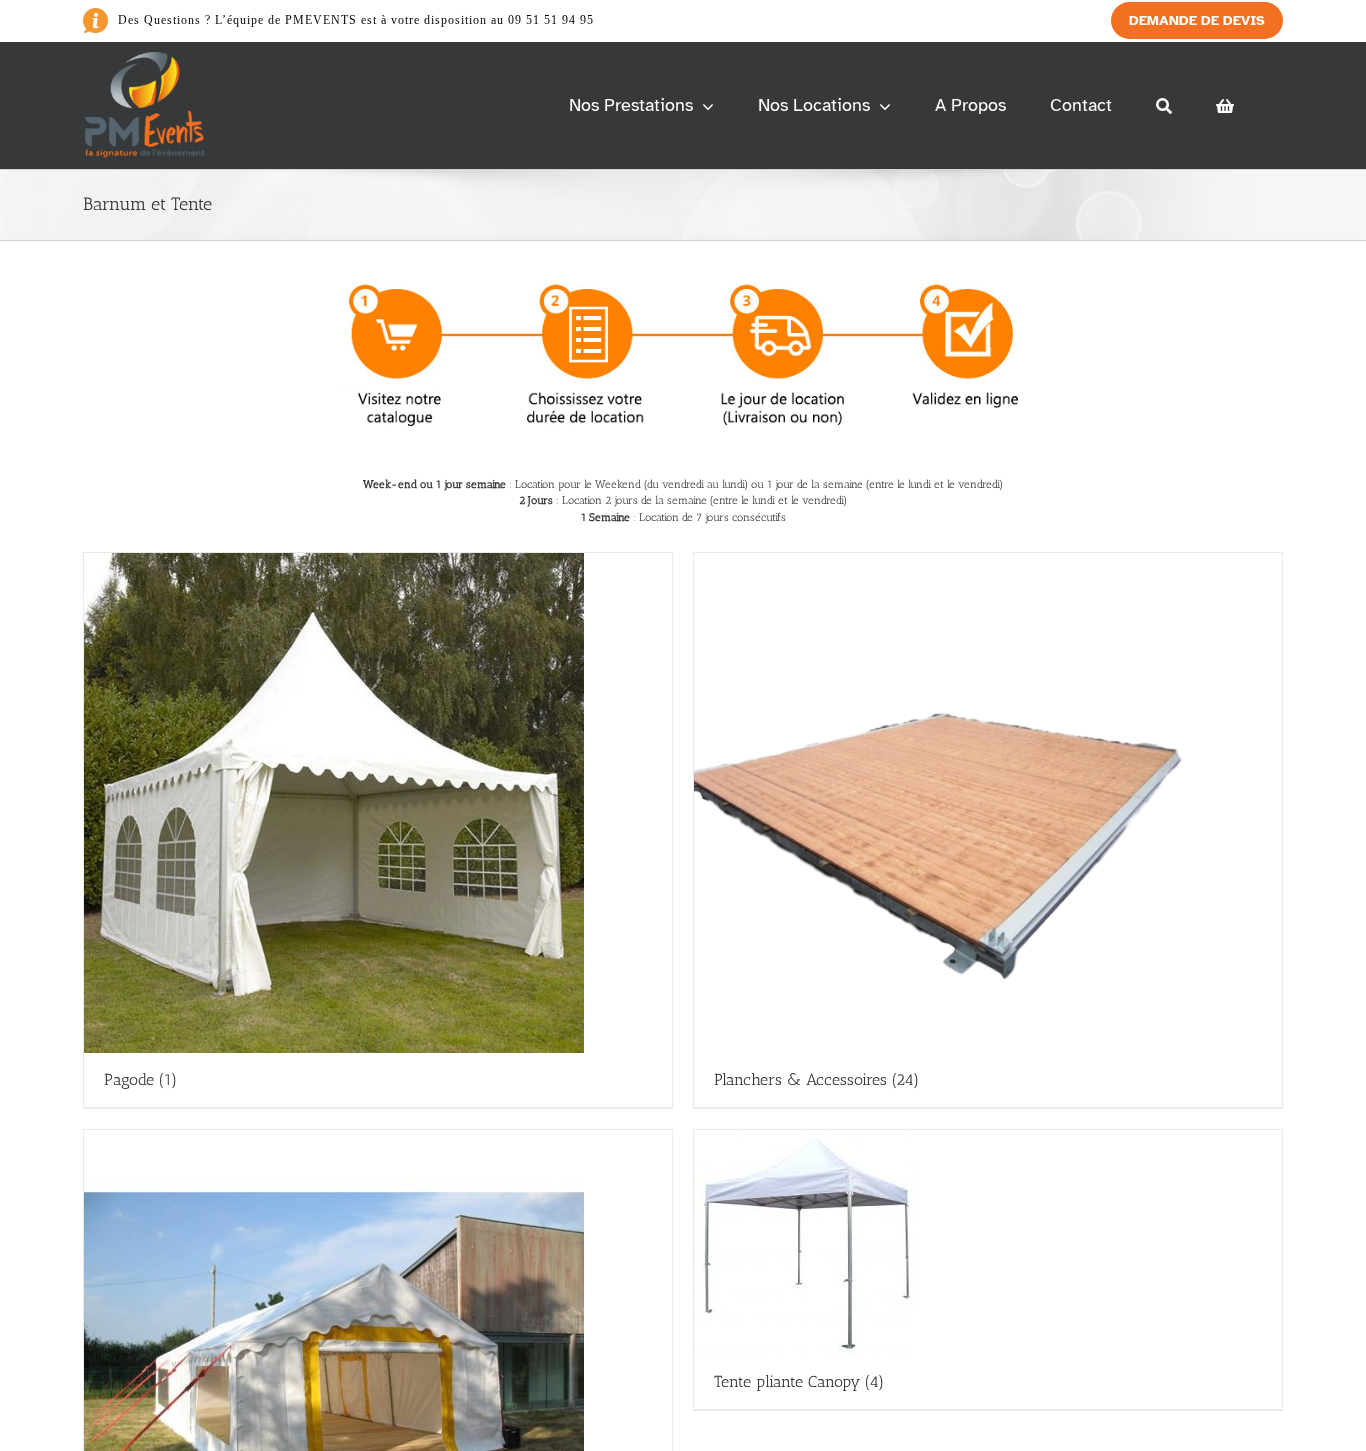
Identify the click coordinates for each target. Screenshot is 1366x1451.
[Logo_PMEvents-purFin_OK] (148, 59)
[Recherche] (1164, 106)
